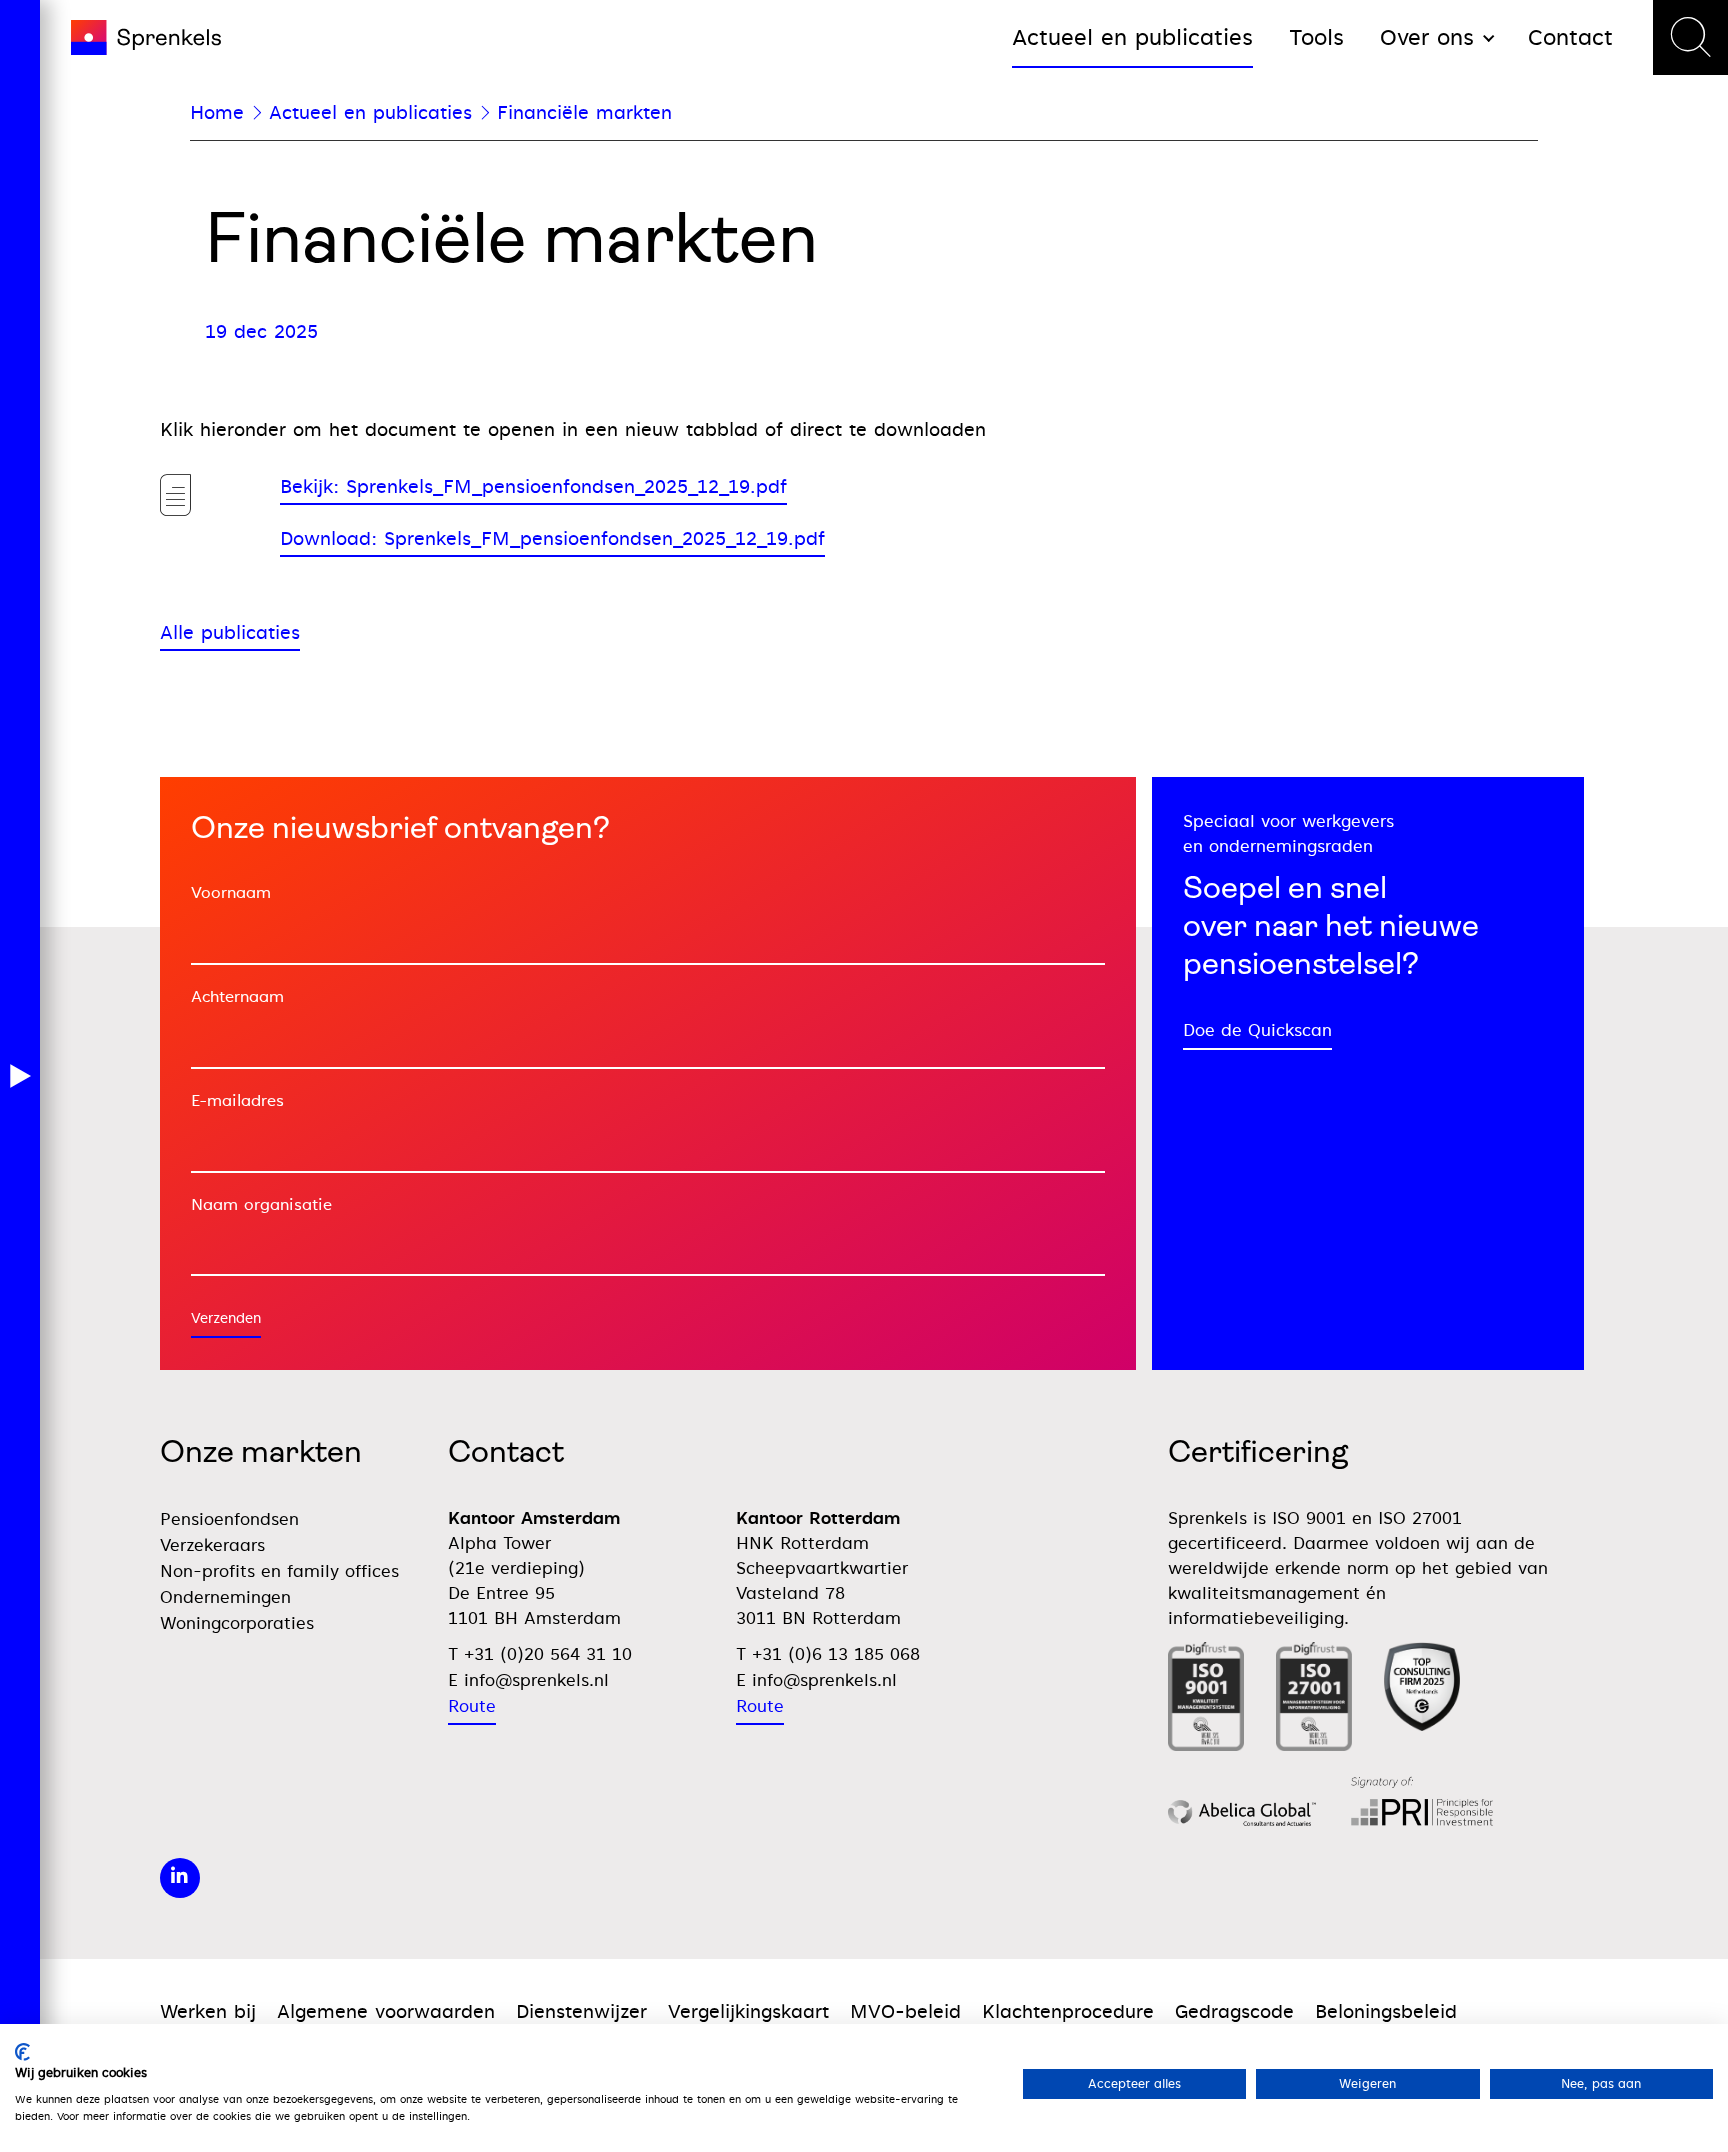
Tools (1316, 37)
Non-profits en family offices (279, 1571)
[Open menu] (20, 1076)
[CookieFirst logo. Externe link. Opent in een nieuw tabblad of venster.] (22, 2052)
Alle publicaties (230, 632)
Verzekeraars (212, 1545)
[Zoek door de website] (1690, 37)
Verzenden (226, 1318)
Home (217, 112)
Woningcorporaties (237, 1623)
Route (472, 1706)
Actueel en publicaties (1132, 37)
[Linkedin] (180, 1878)
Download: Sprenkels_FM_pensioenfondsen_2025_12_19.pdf (552, 538)
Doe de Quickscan (1257, 1030)
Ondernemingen (225, 1597)
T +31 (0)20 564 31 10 (540, 1654)
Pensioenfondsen (229, 1519)
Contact (1570, 37)
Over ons (1427, 37)
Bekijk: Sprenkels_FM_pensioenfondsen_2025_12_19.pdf (533, 486)
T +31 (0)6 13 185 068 (828, 1654)
